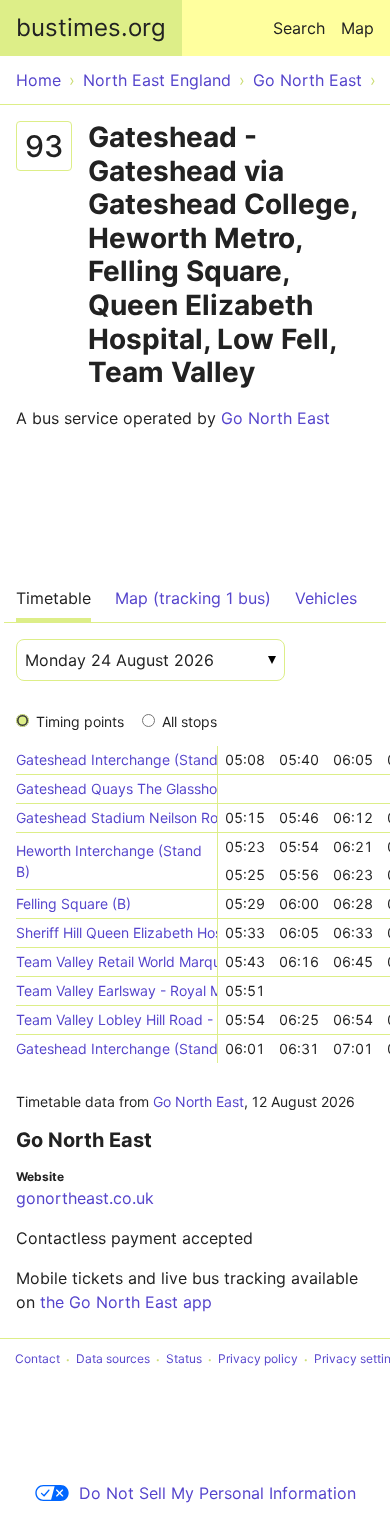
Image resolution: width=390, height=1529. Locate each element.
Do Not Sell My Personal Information (217, 1493)
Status (184, 1359)
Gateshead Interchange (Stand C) (116, 759)
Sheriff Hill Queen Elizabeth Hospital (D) (116, 932)
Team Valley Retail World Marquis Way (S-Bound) (116, 961)
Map (357, 28)
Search (299, 28)
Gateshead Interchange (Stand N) (116, 1048)
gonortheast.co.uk (85, 1198)
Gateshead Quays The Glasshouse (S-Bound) (116, 788)
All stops (189, 721)
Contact (37, 1359)
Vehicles (326, 598)
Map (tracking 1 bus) (193, 598)
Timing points (80, 721)
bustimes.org (91, 27)
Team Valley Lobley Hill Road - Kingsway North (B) (116, 1019)
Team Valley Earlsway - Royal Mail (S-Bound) (116, 990)
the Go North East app (126, 1302)
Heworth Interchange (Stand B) (109, 861)
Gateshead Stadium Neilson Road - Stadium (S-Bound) (116, 817)
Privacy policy (258, 1359)
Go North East (275, 418)
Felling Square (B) (73, 903)
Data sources (113, 1359)
